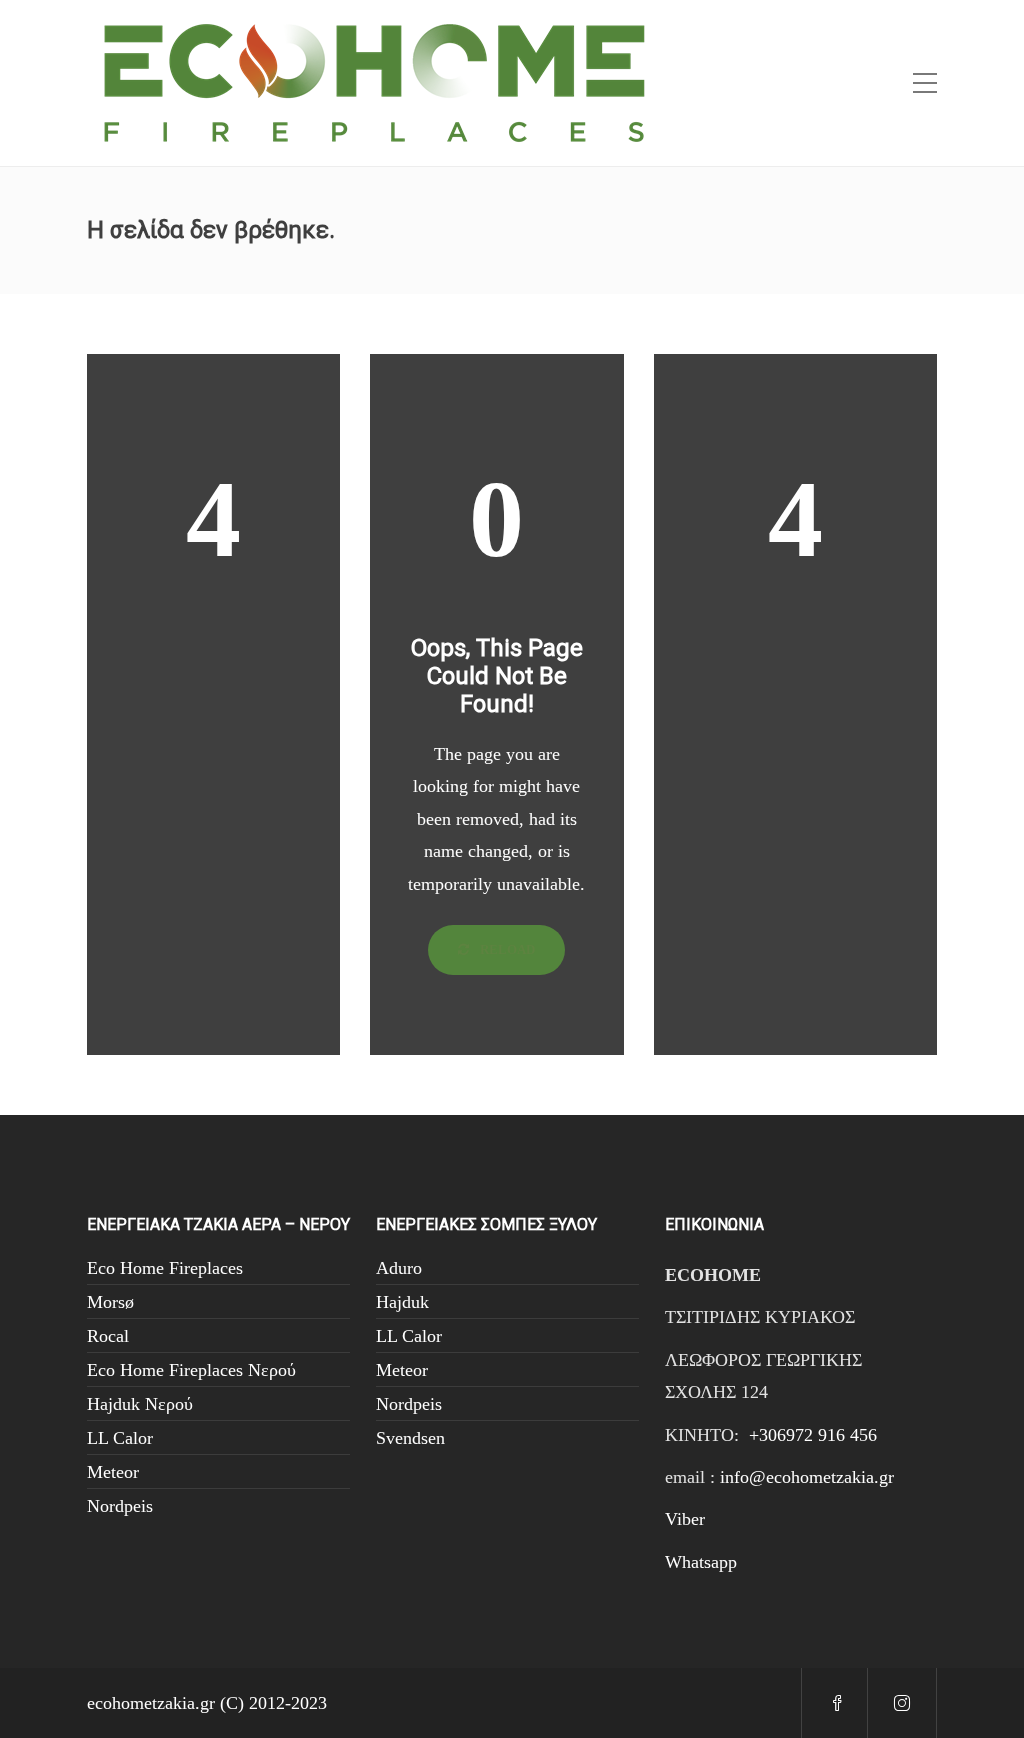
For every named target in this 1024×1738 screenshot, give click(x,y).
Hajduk (402, 1302)
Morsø (110, 1302)
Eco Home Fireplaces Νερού (191, 1370)
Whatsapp (701, 1562)
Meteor (113, 1472)
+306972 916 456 (813, 1435)
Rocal (108, 1336)
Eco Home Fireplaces (165, 1268)
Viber (685, 1519)
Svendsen (410, 1438)
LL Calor (120, 1438)
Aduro (399, 1268)
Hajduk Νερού (140, 1404)
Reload (506, 949)
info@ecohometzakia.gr (807, 1477)
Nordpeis (120, 1506)
